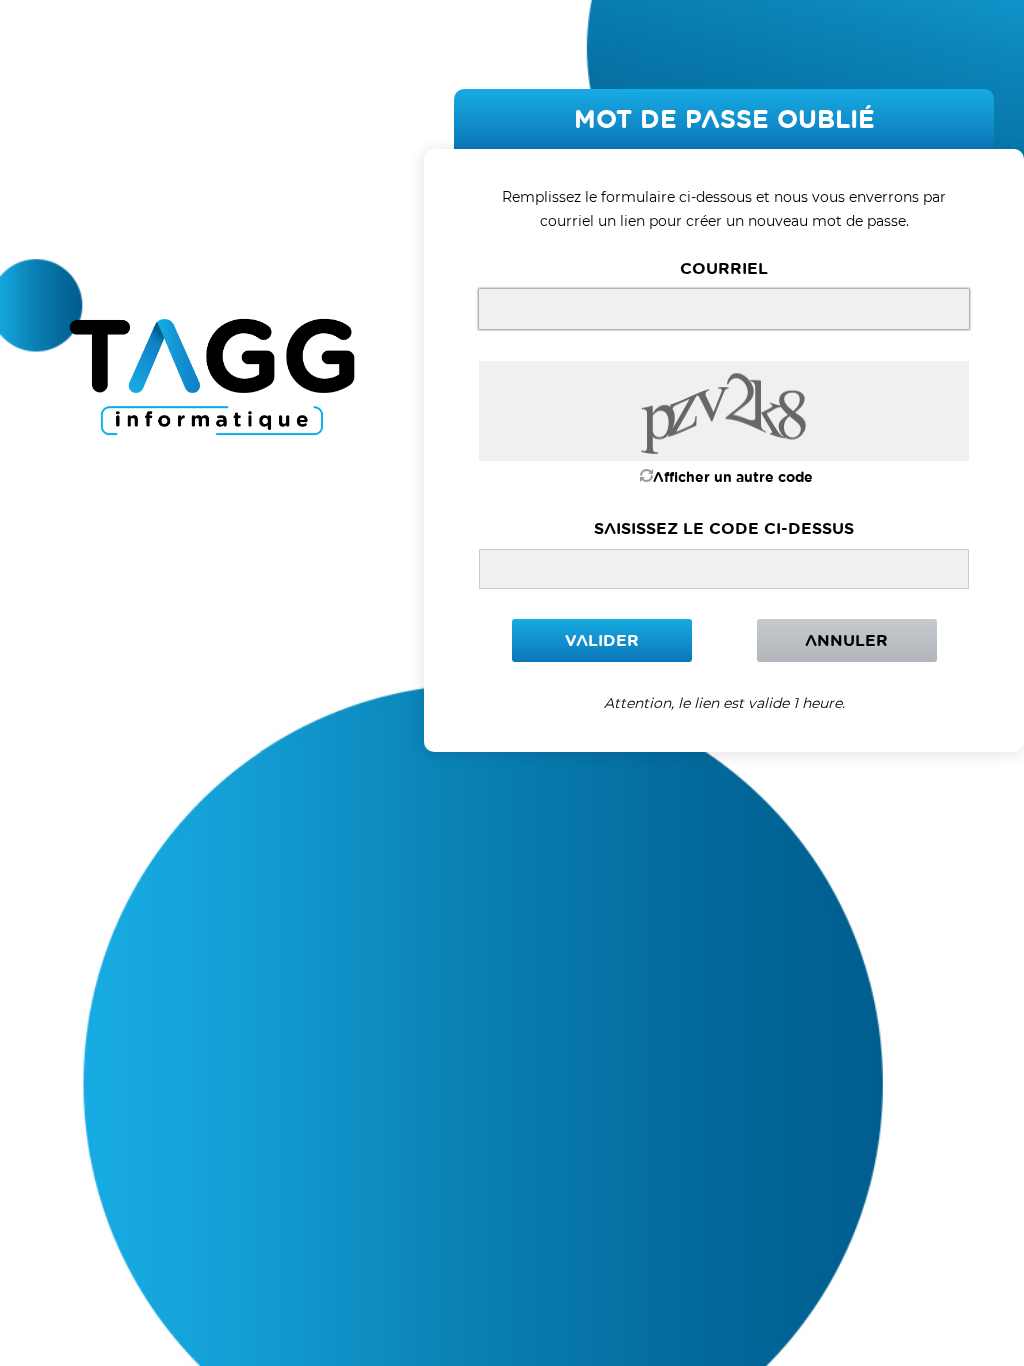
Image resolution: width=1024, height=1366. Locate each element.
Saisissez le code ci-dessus (724, 528)
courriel (724, 268)
